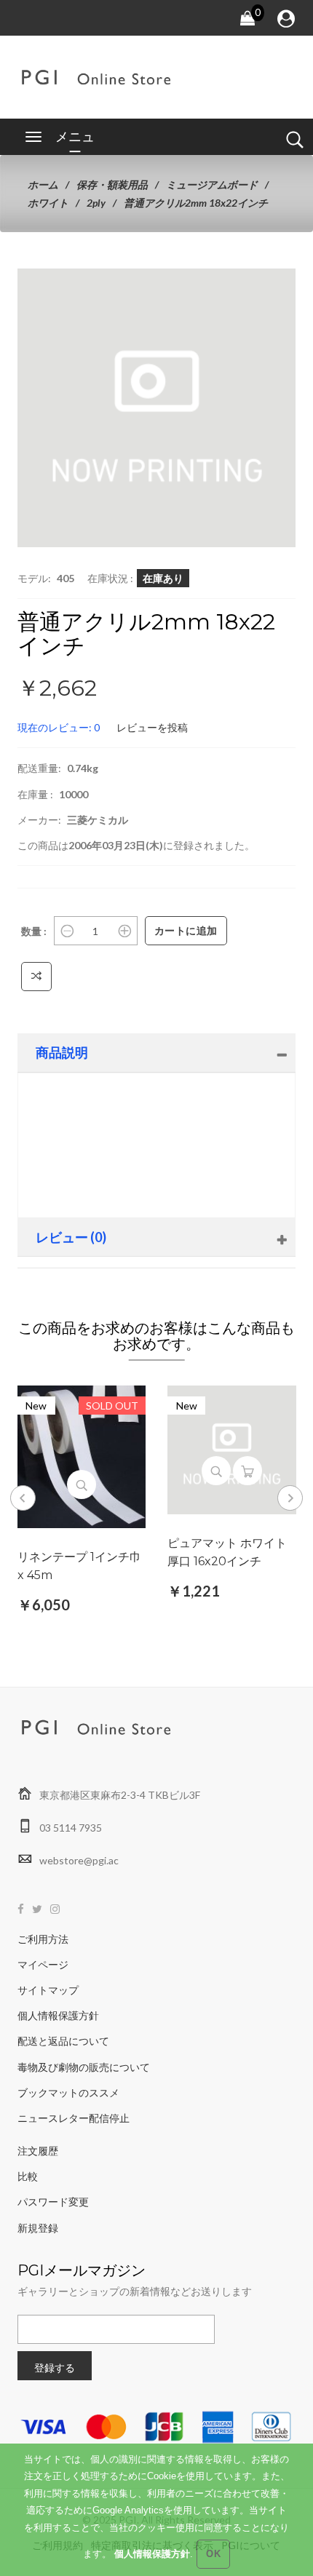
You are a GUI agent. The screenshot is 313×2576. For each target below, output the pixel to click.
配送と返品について (63, 2041)
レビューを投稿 (152, 727)
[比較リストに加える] (37, 977)
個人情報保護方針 (58, 2015)
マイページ (43, 1964)
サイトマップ (48, 1990)
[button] (262, 302)
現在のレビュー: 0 (59, 727)
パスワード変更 (53, 2202)
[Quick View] (82, 1484)
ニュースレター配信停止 (74, 2118)
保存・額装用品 (112, 184)
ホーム (43, 184)
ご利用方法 (43, 1939)
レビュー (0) (71, 1237)
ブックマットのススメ (68, 2092)
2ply (96, 203)
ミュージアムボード (212, 184)
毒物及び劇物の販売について (84, 2067)
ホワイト (48, 203)
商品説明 (62, 1052)
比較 (28, 2176)
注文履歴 (38, 2151)
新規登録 (38, 2228)
